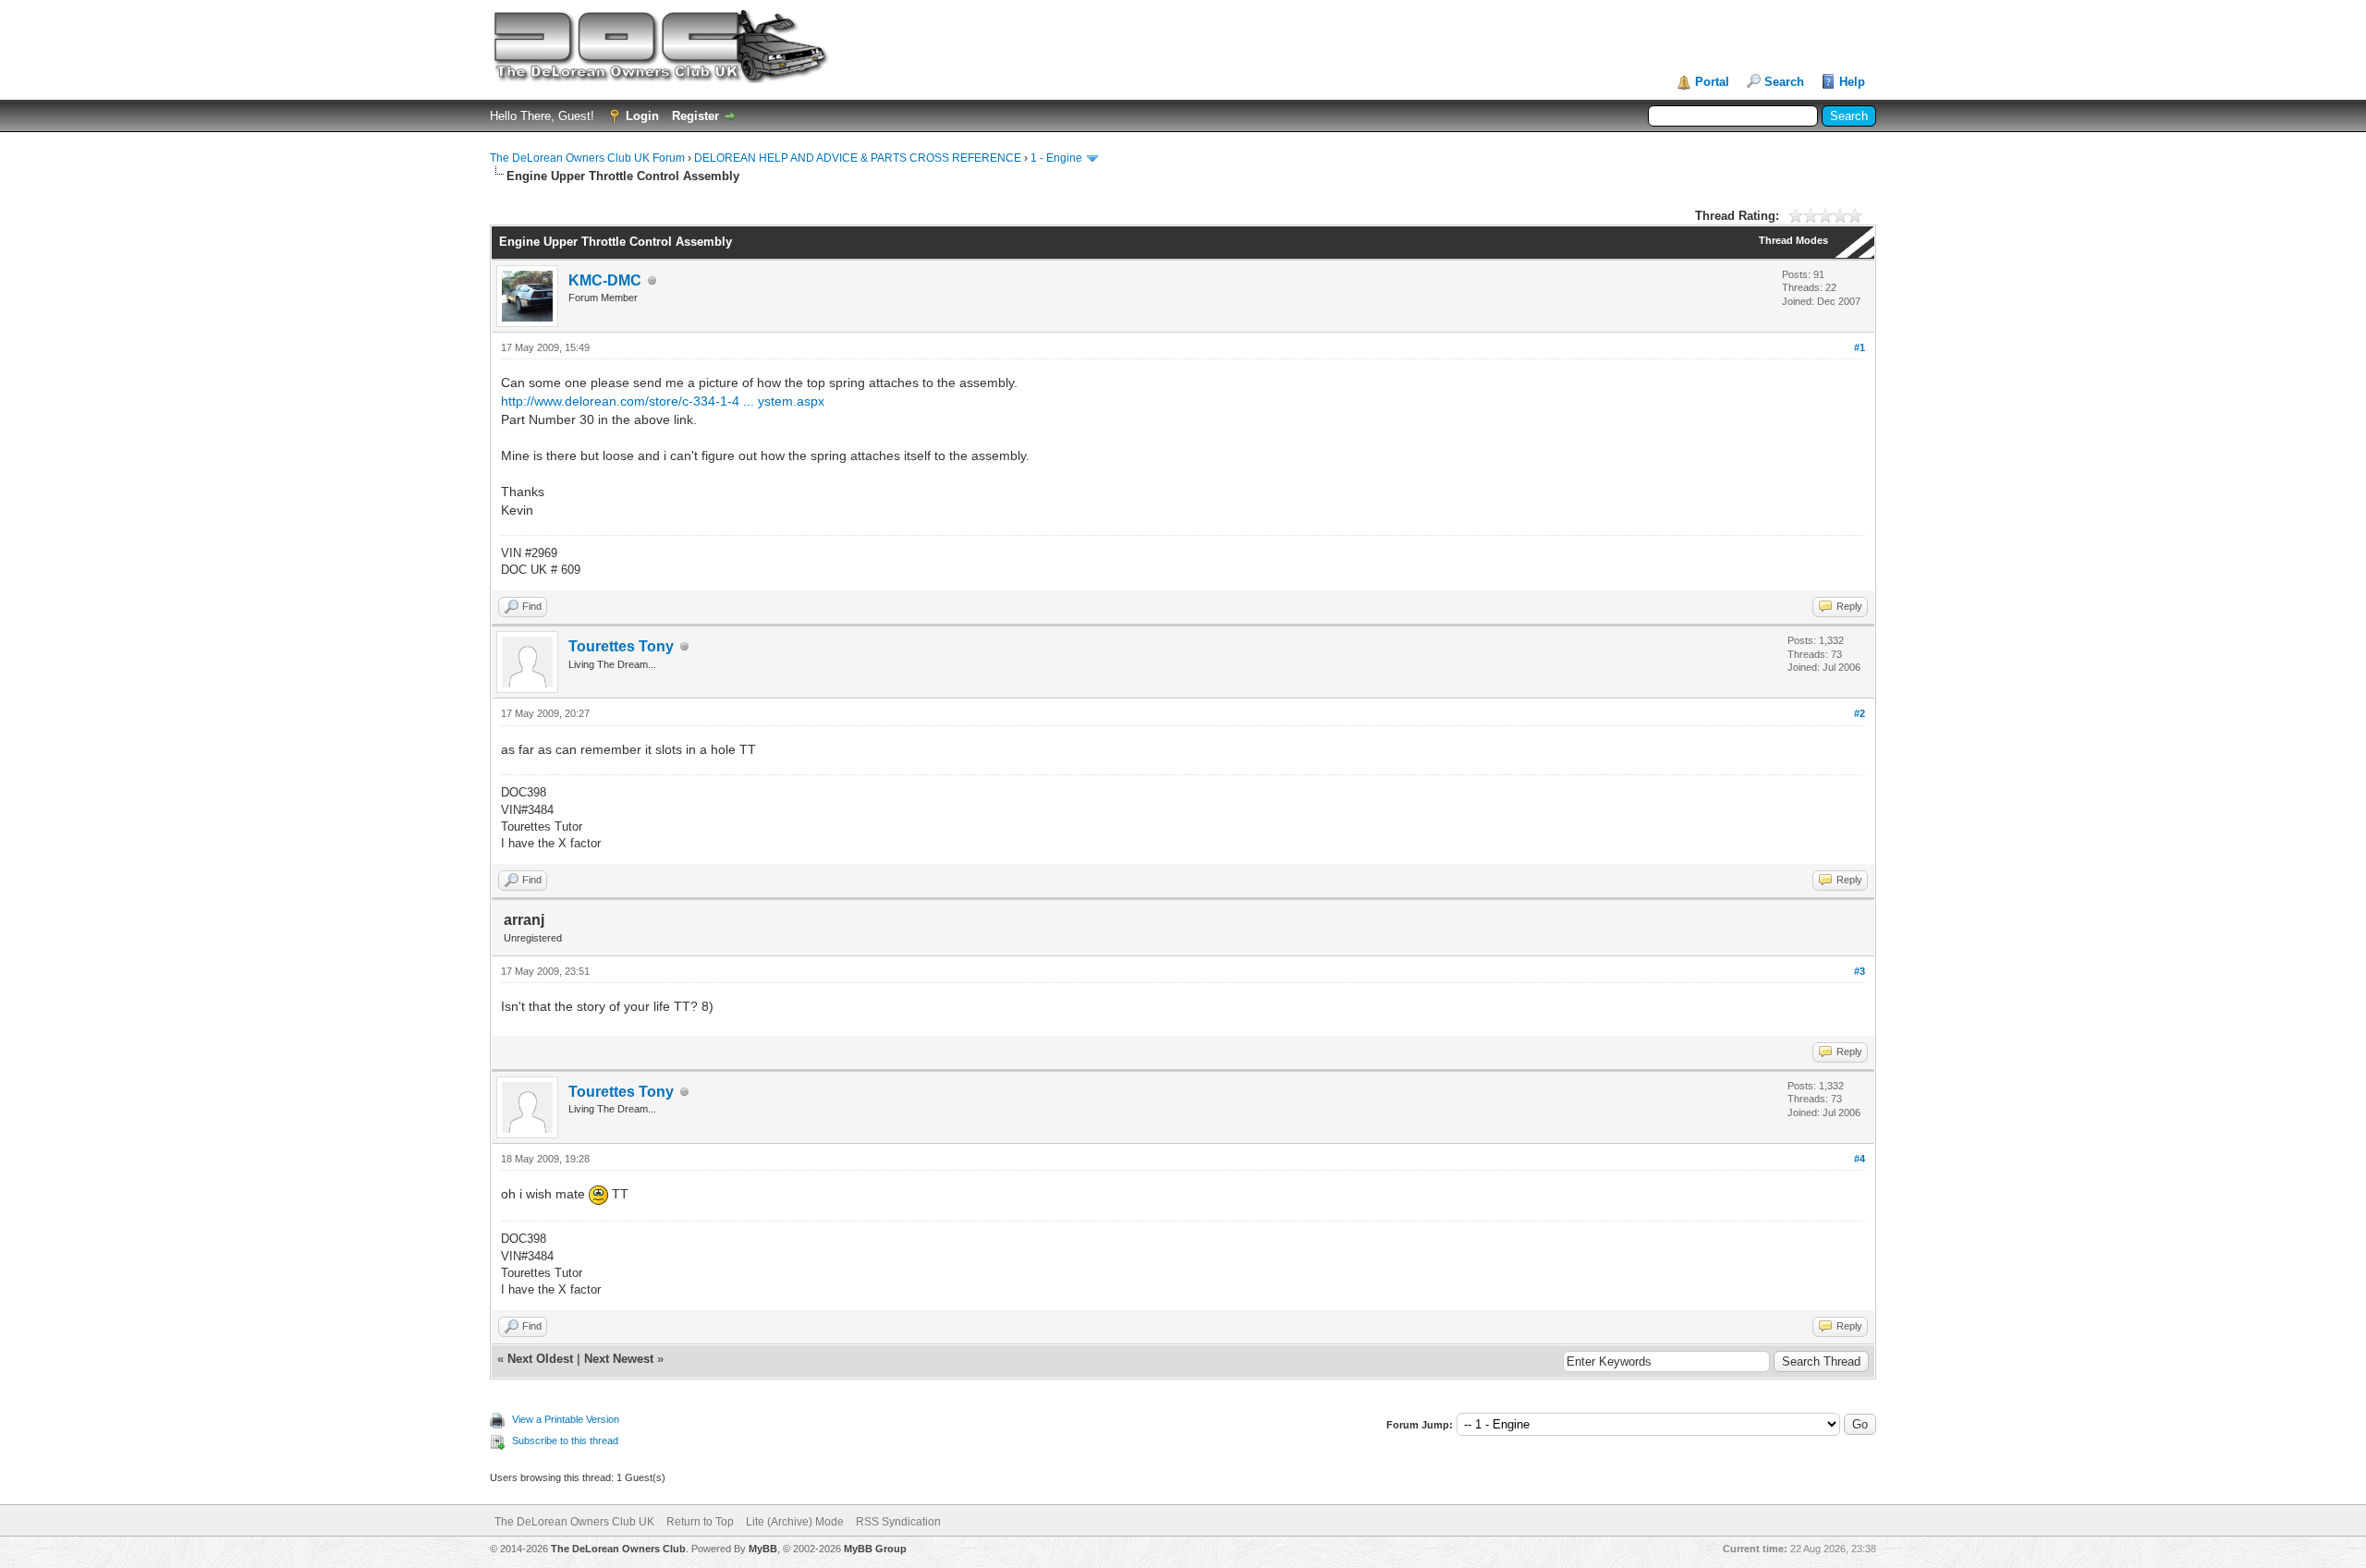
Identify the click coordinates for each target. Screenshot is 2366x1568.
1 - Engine (1056, 158)
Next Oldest (540, 1359)
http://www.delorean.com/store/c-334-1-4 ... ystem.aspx (663, 401)
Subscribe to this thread (565, 1440)
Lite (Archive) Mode (795, 1522)
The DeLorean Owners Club (618, 1549)
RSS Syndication (898, 1522)
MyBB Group (875, 1549)
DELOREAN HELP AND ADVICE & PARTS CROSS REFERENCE (858, 158)
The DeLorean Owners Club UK (574, 1522)
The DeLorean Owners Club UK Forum (587, 158)
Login (642, 116)
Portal (1712, 82)
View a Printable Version (566, 1419)
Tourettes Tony (621, 646)
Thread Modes (1793, 240)
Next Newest (619, 1359)
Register (695, 116)
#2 (1860, 713)
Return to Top (700, 1522)
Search (1784, 82)
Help (1852, 82)
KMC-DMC (605, 280)
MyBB (763, 1549)
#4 (1860, 1159)
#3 (1860, 971)
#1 (1860, 347)
